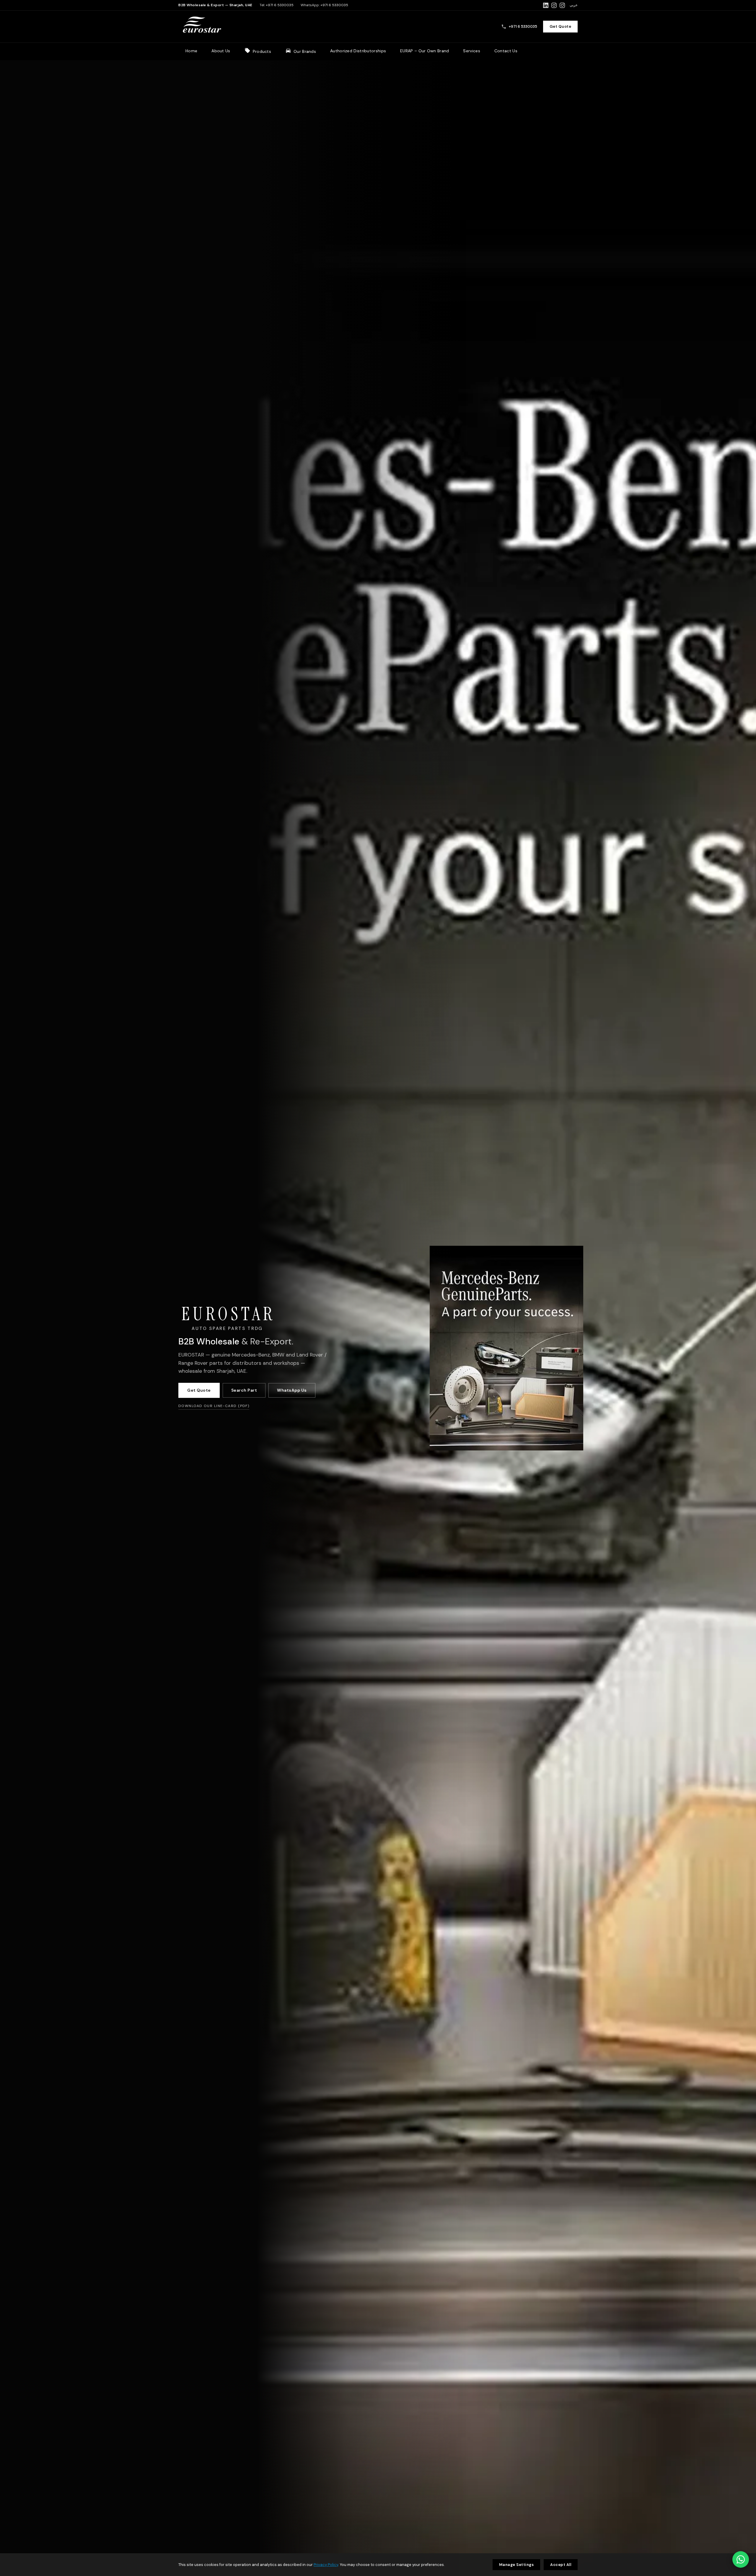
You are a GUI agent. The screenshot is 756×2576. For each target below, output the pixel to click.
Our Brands (305, 51)
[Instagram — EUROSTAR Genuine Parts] (554, 5)
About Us (221, 51)
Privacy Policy (326, 2565)
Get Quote (561, 26)
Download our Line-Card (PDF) (214, 1406)
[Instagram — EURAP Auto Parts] (562, 5)
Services (471, 51)
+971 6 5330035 (280, 5)
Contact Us (506, 51)
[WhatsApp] (741, 2559)
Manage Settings (517, 2565)
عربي (574, 5)
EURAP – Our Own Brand (425, 51)
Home (191, 51)
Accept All (561, 2565)
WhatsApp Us (292, 1390)
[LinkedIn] (546, 5)
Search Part (244, 1390)
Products (262, 51)
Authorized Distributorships (358, 51)
